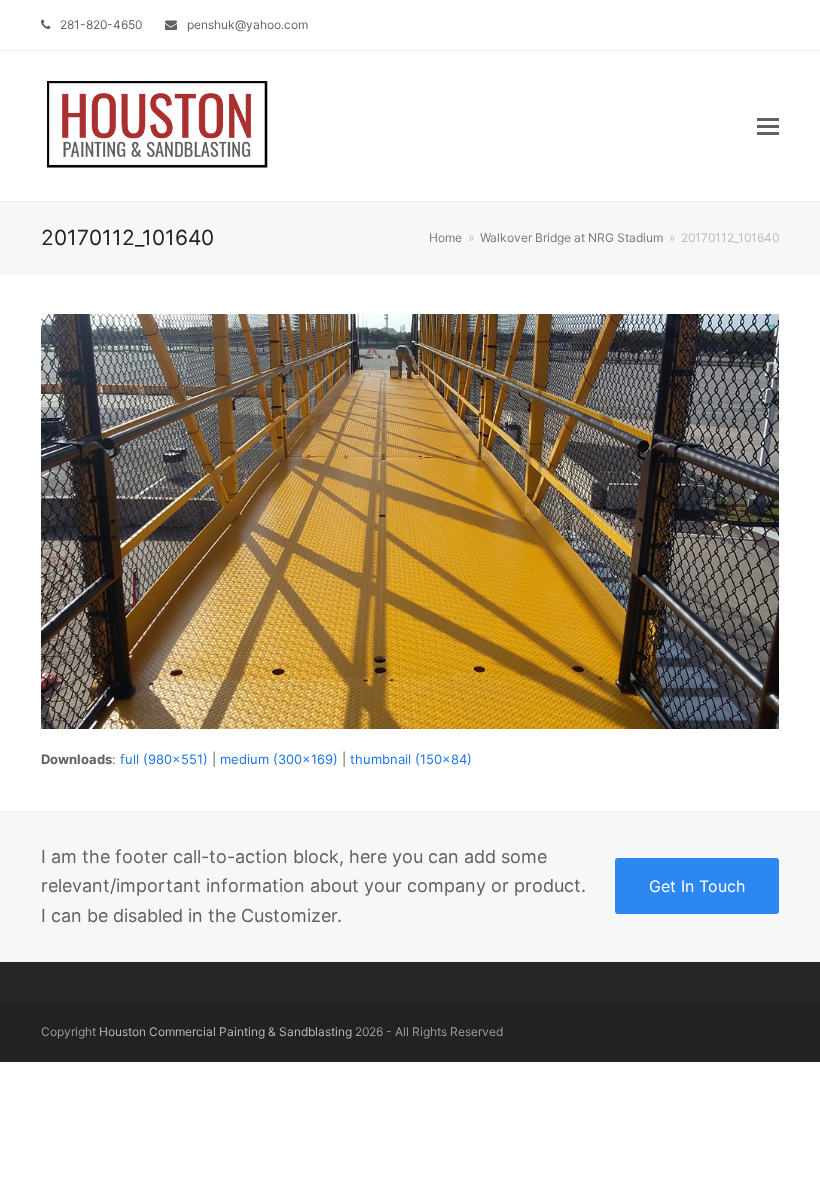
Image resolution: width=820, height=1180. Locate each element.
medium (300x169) (279, 759)
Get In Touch (697, 886)
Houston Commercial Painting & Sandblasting (225, 1031)
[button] (768, 126)
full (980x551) (164, 759)
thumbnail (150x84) (411, 759)
